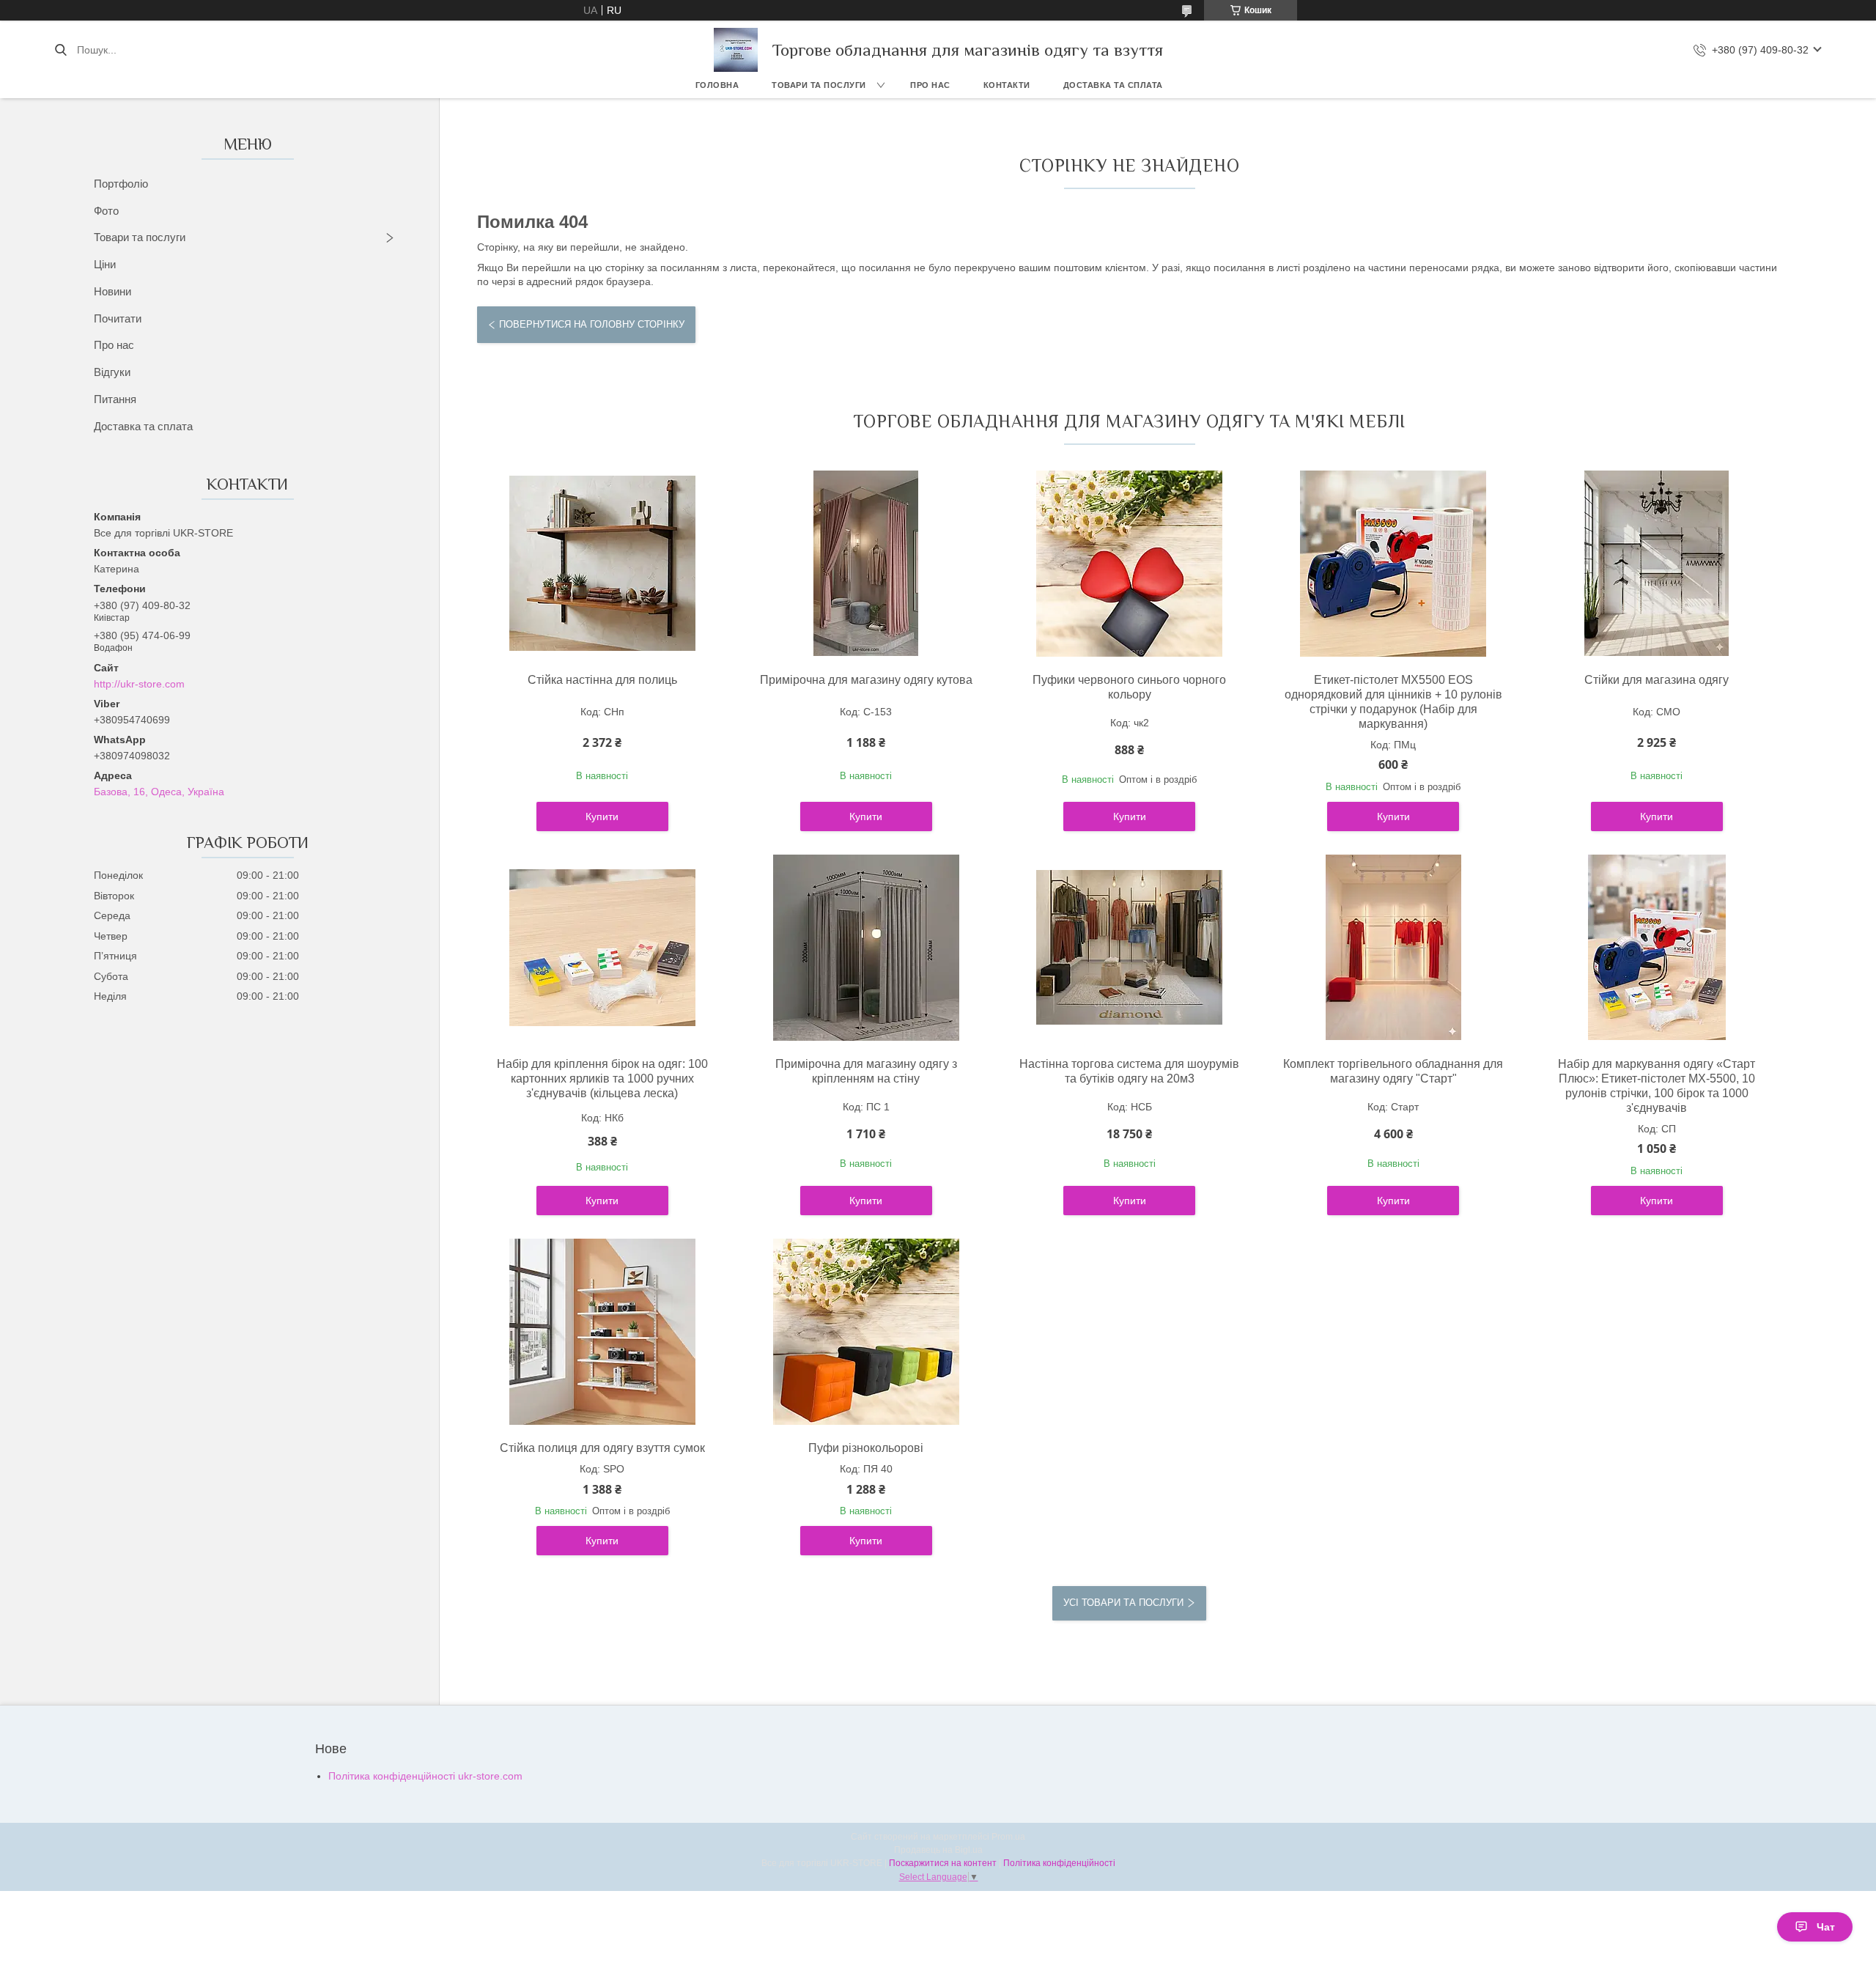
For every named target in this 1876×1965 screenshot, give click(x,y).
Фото (106, 211)
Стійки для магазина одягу (1657, 680)
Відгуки (112, 372)
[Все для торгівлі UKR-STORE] (736, 50)
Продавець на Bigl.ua (938, 1850)
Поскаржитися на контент (943, 1863)
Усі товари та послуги (1123, 1603)
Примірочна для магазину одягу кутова (866, 680)
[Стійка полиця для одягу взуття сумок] (602, 1332)
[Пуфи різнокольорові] (866, 1332)
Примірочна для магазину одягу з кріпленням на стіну (866, 1071)
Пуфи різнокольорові (866, 1448)
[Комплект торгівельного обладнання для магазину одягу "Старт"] (1393, 948)
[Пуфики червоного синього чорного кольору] (1129, 564)
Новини (112, 291)
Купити (602, 816)
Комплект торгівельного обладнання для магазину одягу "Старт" (1393, 1071)
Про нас (930, 85)
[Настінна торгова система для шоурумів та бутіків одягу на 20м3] (1129, 948)
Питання (115, 399)
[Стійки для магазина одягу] (1657, 564)
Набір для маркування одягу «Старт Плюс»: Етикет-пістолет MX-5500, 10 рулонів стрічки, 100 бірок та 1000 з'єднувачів (1657, 1086)
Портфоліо (121, 184)
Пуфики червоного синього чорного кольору (1129, 687)
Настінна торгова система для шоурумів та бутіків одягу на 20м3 (1129, 1071)
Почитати (118, 318)
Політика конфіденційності (1059, 1863)
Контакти (1007, 85)
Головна (717, 85)
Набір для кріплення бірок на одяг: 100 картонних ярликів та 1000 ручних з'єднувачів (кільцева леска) (602, 1079)
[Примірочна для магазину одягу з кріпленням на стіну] (866, 948)
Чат (1826, 1927)
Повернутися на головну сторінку (592, 324)
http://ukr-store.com (139, 684)
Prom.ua (1008, 1837)
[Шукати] (60, 50)
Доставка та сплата (1113, 85)
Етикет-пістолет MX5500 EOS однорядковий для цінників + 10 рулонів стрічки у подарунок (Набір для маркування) (1393, 702)
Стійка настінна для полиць (602, 680)
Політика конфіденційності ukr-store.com (425, 1776)
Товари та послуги (819, 85)
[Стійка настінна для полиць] (602, 564)
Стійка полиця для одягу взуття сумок (602, 1448)
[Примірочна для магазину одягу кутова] (866, 564)
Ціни (105, 264)
